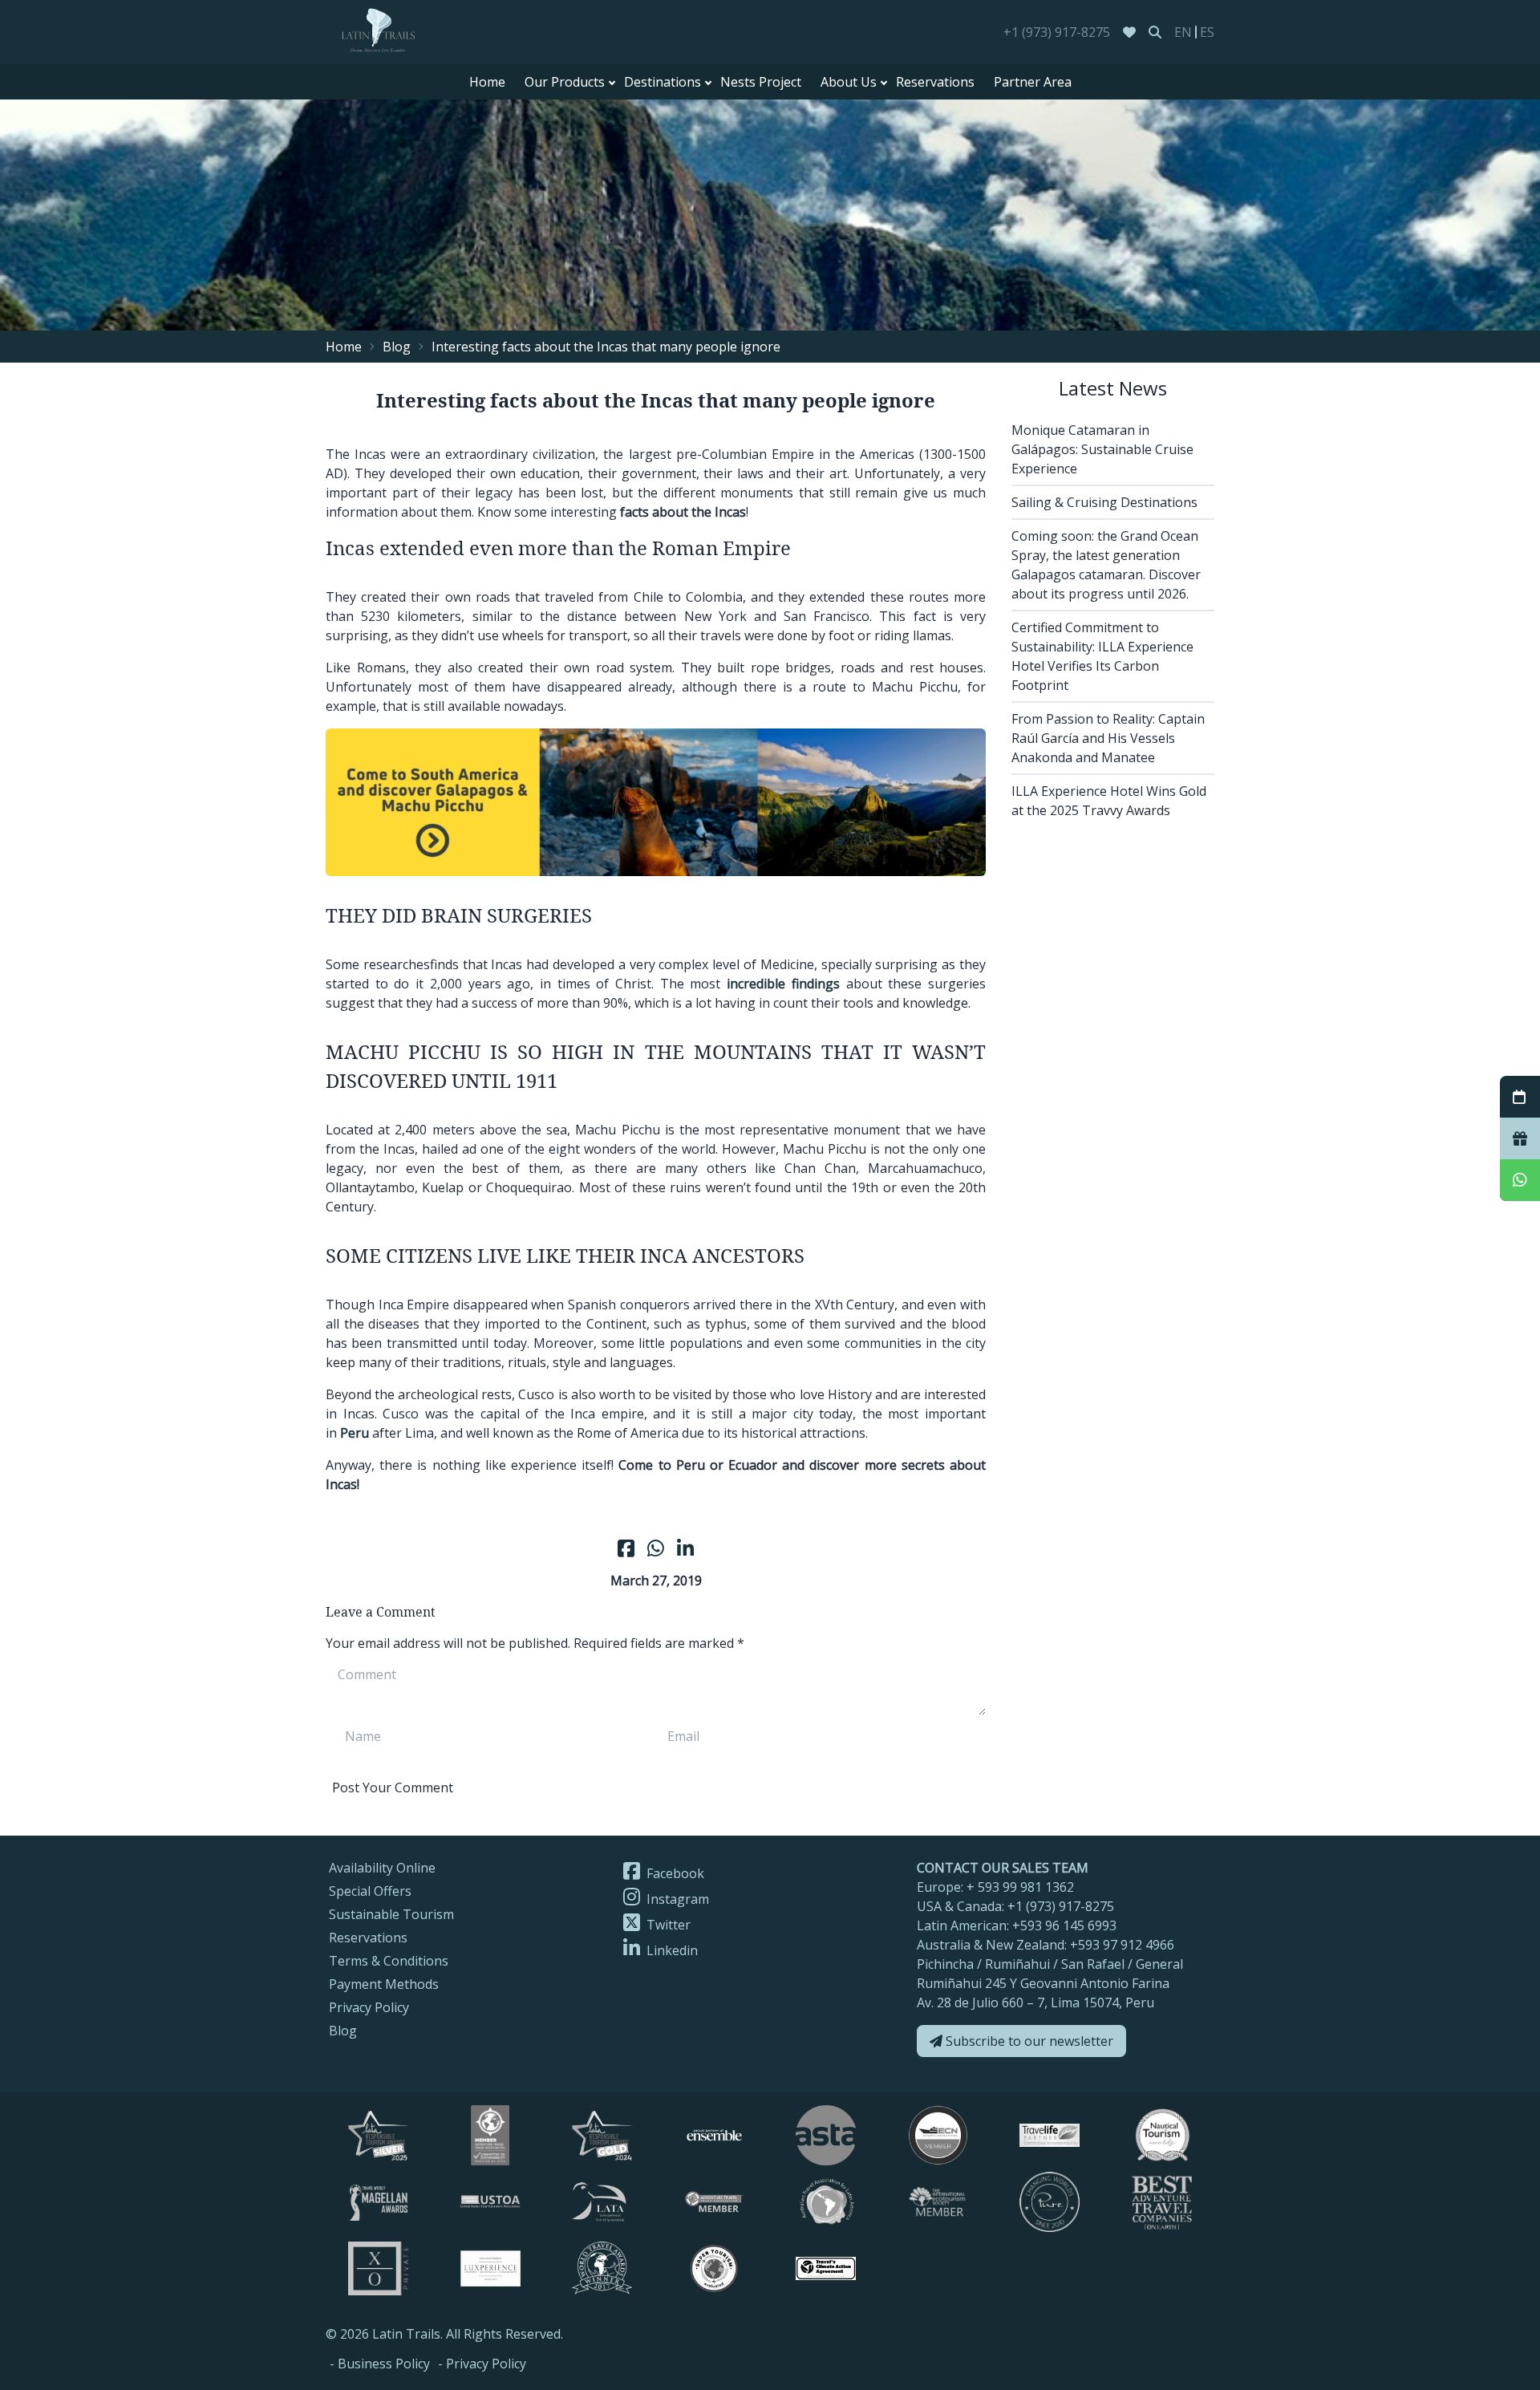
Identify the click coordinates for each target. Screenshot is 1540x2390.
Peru (355, 1433)
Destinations (663, 82)
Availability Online (382, 1868)
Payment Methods (384, 1984)
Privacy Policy (369, 2007)
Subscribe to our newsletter (1028, 2041)
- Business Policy (380, 2364)
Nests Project (761, 82)
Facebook (674, 1873)
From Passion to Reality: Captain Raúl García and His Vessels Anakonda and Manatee (1108, 738)
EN (1183, 32)
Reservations (935, 82)
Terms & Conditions (389, 1961)
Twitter (667, 1925)
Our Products (565, 82)
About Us (849, 82)
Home (487, 82)
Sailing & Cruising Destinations (1104, 502)
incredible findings (783, 984)
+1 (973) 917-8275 (1057, 32)
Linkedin (671, 1950)
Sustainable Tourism (391, 1914)
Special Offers (370, 1891)
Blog (397, 347)
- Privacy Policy (482, 2364)
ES (1207, 32)
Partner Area (1033, 82)
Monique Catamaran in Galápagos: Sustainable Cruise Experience (1102, 449)
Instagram (676, 1899)
